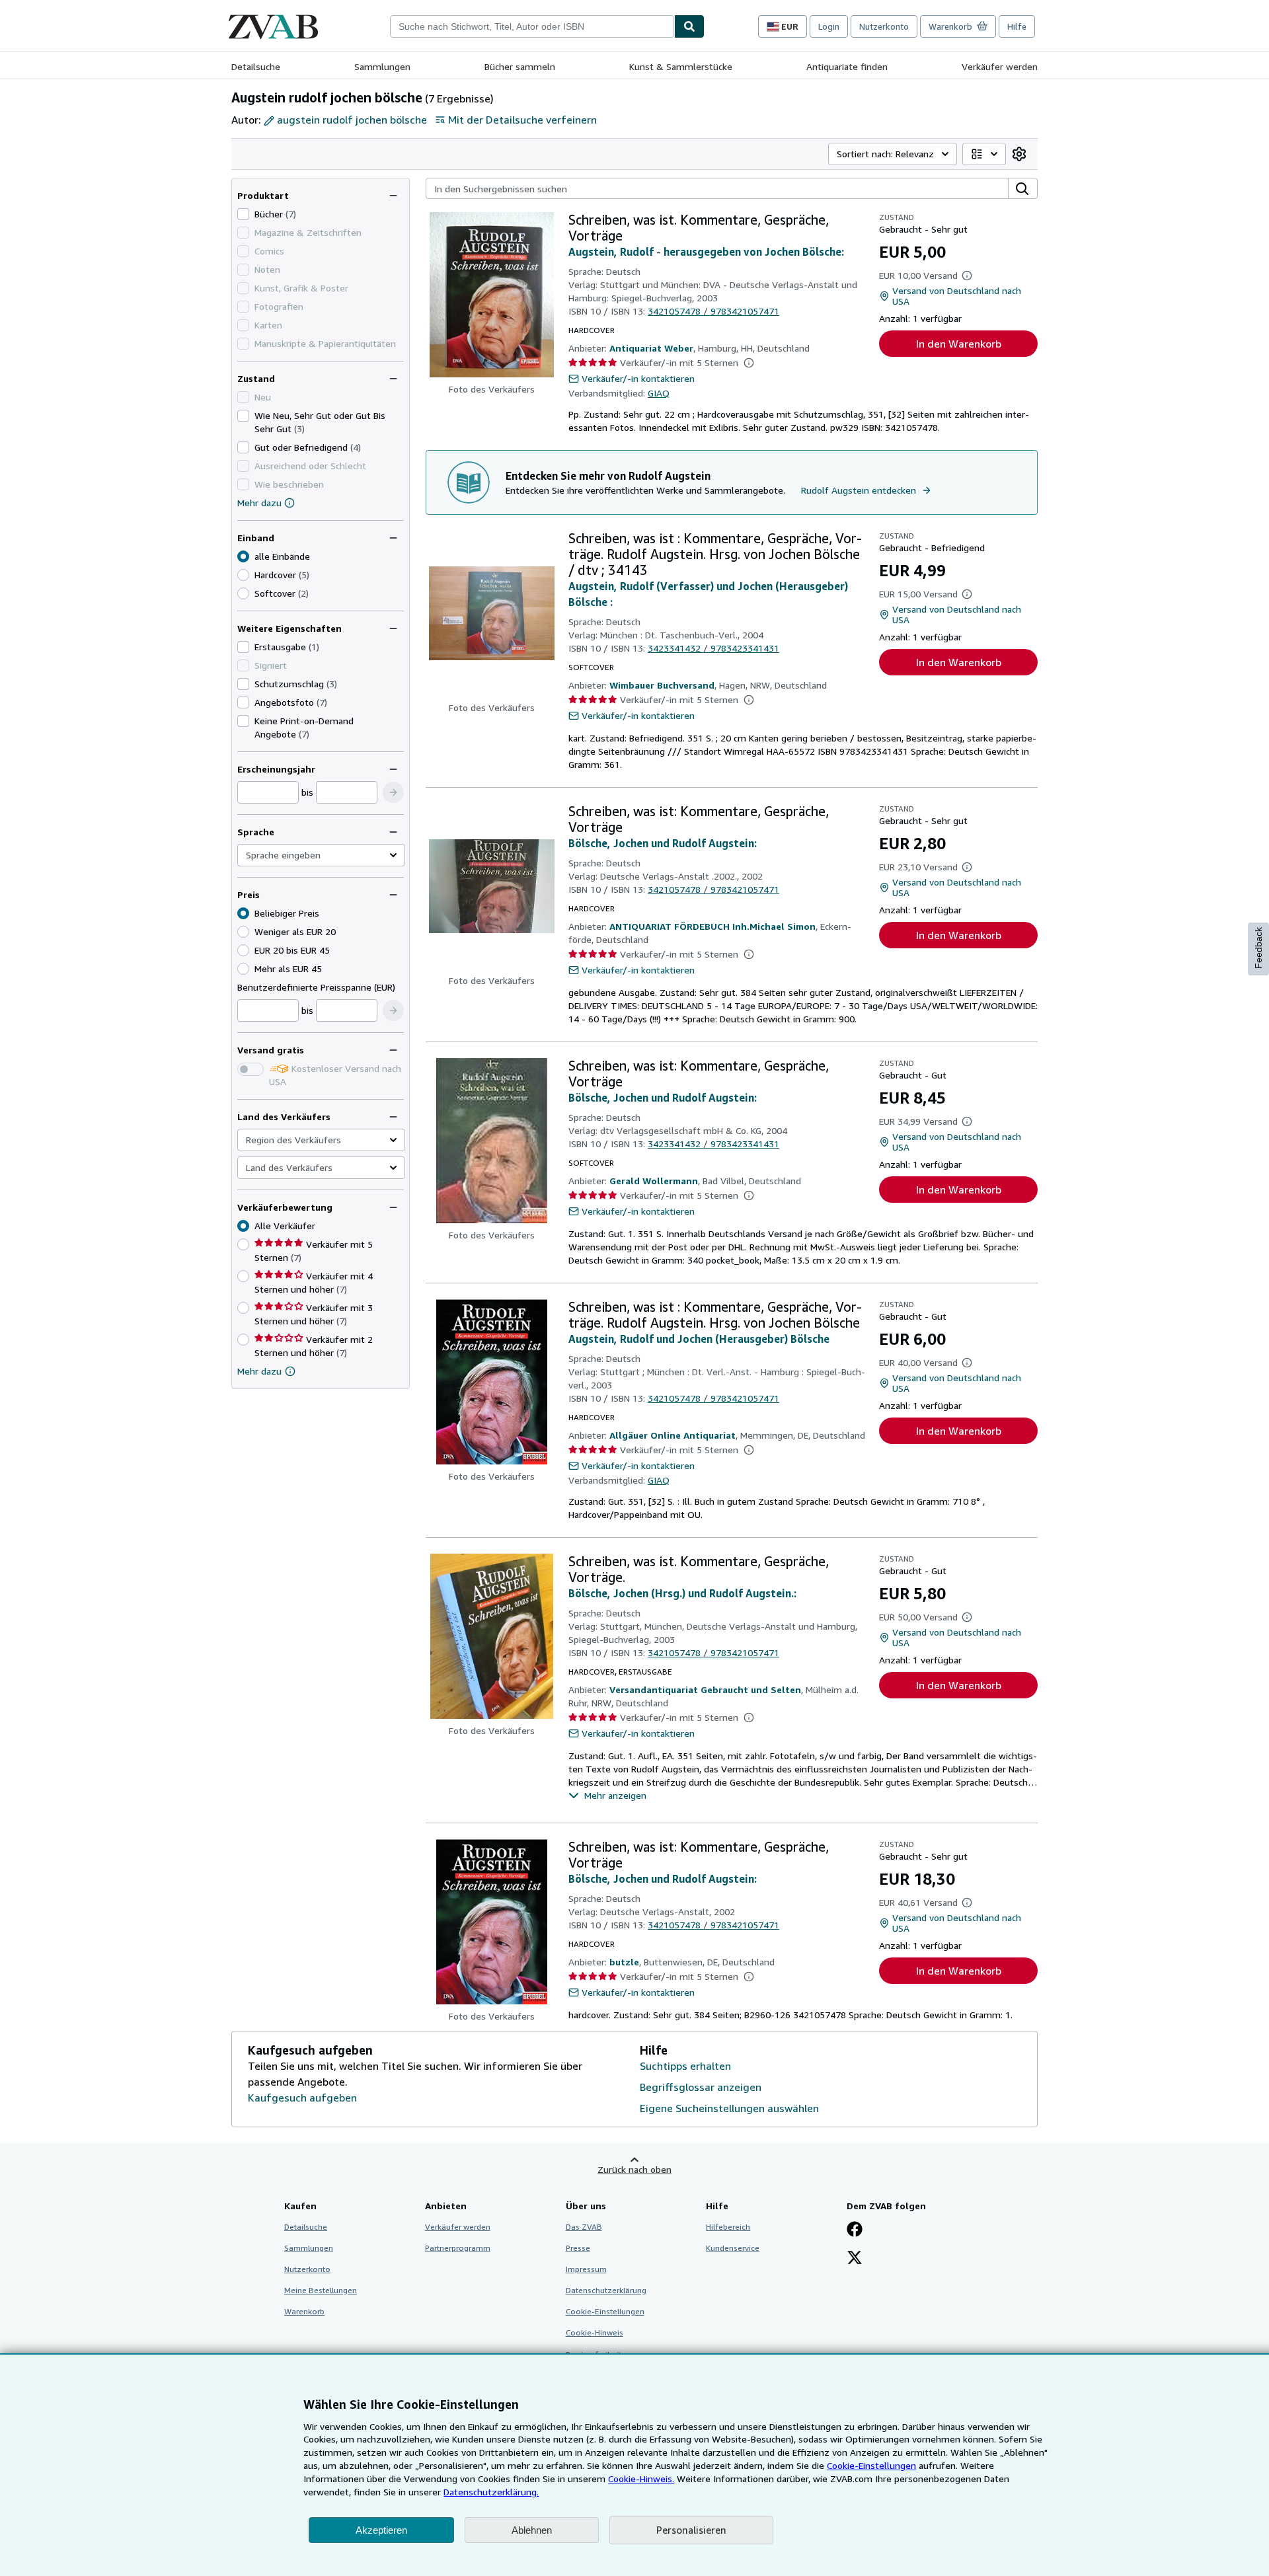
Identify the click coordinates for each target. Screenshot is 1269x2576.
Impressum (586, 2269)
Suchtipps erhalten (685, 2066)
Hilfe (1017, 26)
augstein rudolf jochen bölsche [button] (352, 120)
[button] (393, 792)
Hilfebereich (728, 2227)
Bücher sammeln (520, 66)
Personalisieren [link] (691, 2530)
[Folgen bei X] (855, 2259)
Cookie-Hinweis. (641, 2479)
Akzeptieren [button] (381, 2530)
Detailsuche (256, 66)
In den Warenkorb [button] (959, 344)
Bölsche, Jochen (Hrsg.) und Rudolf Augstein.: (682, 1593)
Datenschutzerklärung (606, 2290)
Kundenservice (733, 2248)
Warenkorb (304, 2311)
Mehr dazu (259, 503)
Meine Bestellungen (321, 2290)
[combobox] (532, 26)
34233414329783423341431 (713, 648)
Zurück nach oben (634, 2169)
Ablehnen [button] (532, 2530)
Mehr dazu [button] (259, 1371)
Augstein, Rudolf (611, 252)
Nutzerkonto (884, 26)
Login (829, 26)
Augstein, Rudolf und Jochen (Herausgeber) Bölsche (699, 1339)
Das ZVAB (584, 2227)
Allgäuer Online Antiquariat (673, 1435)
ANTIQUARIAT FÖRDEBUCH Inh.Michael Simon (712, 926)
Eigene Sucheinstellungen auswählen (729, 2108)
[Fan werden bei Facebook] (855, 2230)
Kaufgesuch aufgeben (302, 2098)
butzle (624, 1962)
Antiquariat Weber (651, 348)
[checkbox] (243, 214)
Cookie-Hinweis (595, 2332)
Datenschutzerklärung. (491, 2492)
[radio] (243, 575)
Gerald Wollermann (654, 1181)
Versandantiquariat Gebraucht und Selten (705, 1689)
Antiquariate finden (847, 66)
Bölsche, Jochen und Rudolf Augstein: (663, 843)
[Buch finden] (689, 26)
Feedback (1258, 948)
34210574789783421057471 (713, 311)
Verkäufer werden (1000, 66)
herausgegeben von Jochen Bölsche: (754, 252)
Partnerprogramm (458, 2248)
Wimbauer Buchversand (662, 685)
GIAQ (659, 393)
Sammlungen (382, 66)
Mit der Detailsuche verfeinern (522, 120)
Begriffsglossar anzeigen (701, 2087)
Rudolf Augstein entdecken (859, 490)
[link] (1019, 154)
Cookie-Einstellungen (871, 2465)
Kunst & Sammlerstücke (681, 66)
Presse (578, 2248)
